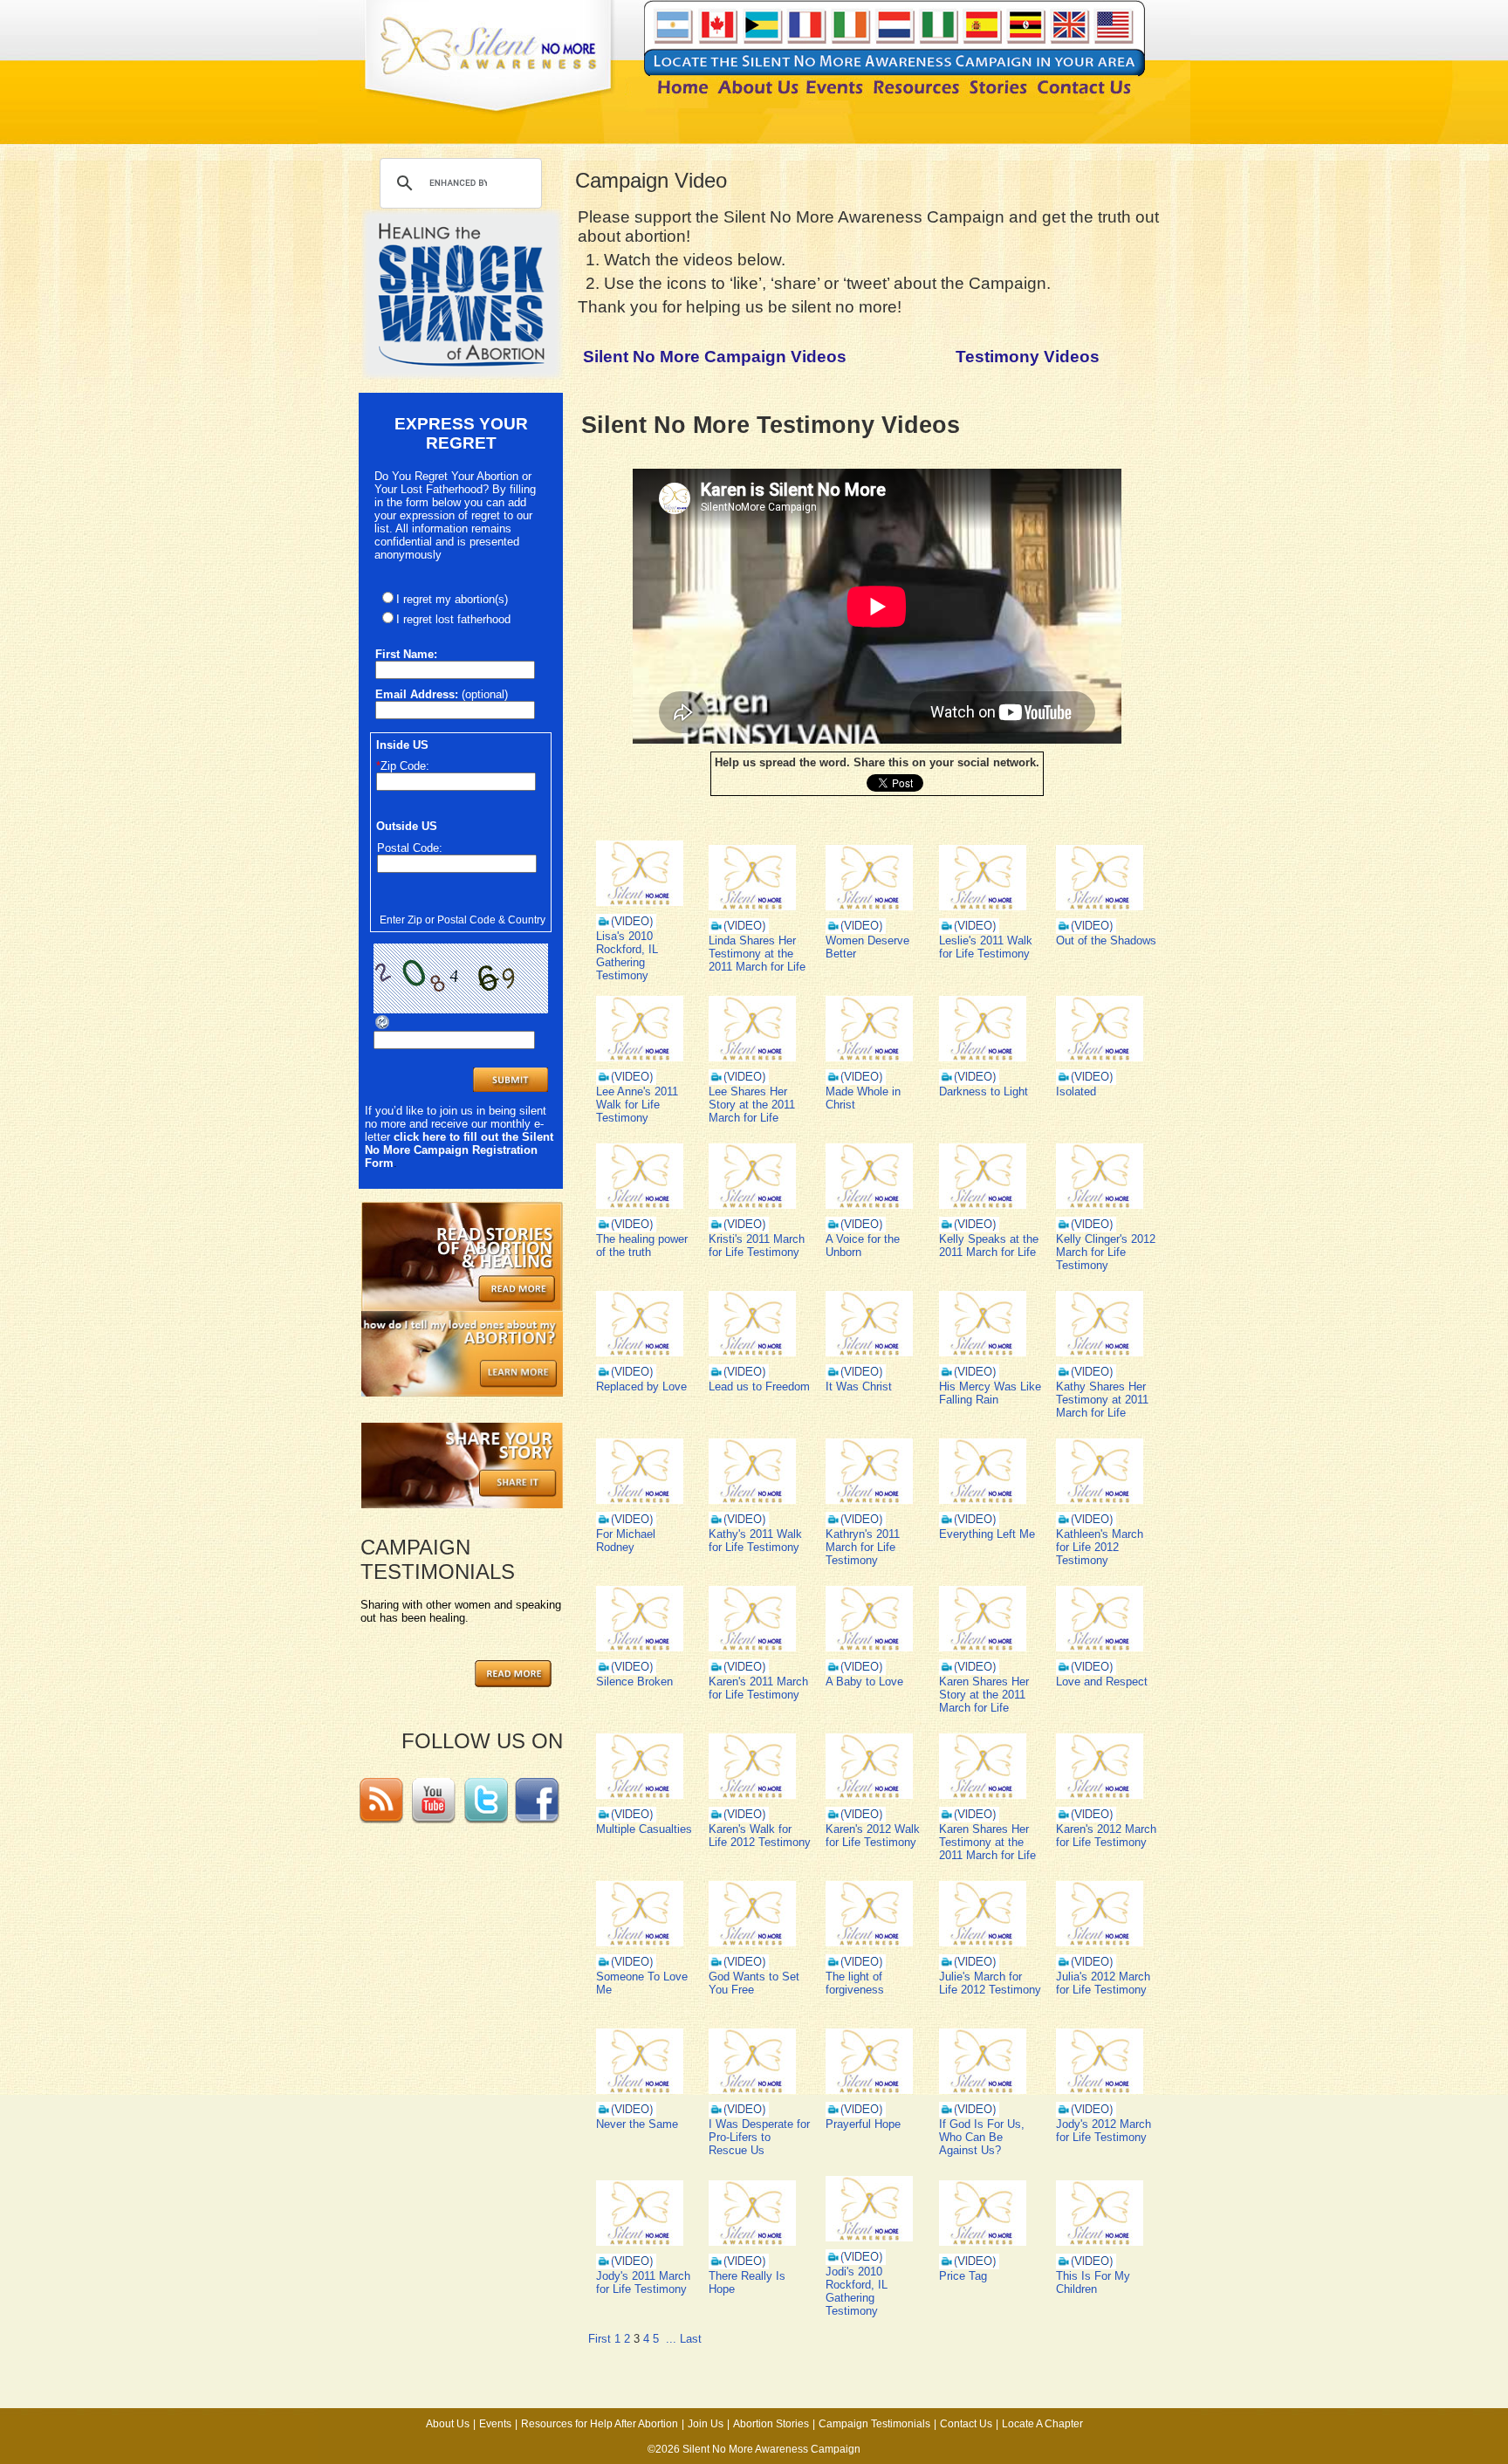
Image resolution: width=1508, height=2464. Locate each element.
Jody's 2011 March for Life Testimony (643, 2282)
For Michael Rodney (626, 1541)
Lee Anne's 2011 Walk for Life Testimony (637, 1105)
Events (495, 2424)
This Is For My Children (1093, 2282)
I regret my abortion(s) (452, 599)
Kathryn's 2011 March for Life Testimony (863, 1547)
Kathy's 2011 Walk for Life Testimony (755, 1541)
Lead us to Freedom (759, 1386)
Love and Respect (1102, 1682)
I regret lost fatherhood (453, 619)
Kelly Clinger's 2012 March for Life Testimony (1106, 1252)
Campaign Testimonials (874, 2424)
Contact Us (966, 2424)
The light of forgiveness (855, 1983)
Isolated (1076, 1091)
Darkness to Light (984, 1091)
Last (691, 2339)
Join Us (706, 2424)
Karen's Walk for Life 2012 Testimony (760, 1836)
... (671, 2339)
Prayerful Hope (863, 2124)
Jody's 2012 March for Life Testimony (1104, 2131)
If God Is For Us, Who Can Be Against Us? (982, 2137)
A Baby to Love (864, 1682)
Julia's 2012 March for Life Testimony (1103, 1983)
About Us (448, 2424)
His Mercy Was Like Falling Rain (990, 1393)
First (600, 2339)
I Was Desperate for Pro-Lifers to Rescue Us (759, 2137)
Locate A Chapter (1042, 2424)
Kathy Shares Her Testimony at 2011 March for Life (1102, 1400)
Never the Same (637, 2124)
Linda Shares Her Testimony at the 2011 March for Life (757, 954)
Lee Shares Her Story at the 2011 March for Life (752, 1105)
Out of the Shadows (1106, 940)
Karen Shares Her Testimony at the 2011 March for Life (987, 1842)
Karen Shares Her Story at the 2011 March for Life (984, 1695)
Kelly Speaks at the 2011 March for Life (989, 1246)
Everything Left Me (987, 1534)
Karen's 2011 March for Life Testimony (758, 1688)
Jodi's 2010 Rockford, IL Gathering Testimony (857, 2291)
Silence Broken (634, 1682)
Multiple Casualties (644, 1829)
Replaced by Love (641, 1386)
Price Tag (963, 2276)
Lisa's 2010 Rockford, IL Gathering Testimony (627, 956)
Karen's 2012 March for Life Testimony (1106, 1836)
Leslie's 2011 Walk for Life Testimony (986, 947)
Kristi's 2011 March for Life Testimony (757, 1246)
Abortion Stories (771, 2424)
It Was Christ (859, 1386)
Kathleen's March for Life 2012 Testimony (1100, 1547)
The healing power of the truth (642, 1246)
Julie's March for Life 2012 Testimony (990, 1983)
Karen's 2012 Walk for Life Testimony (873, 1836)
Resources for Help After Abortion (600, 2424)
